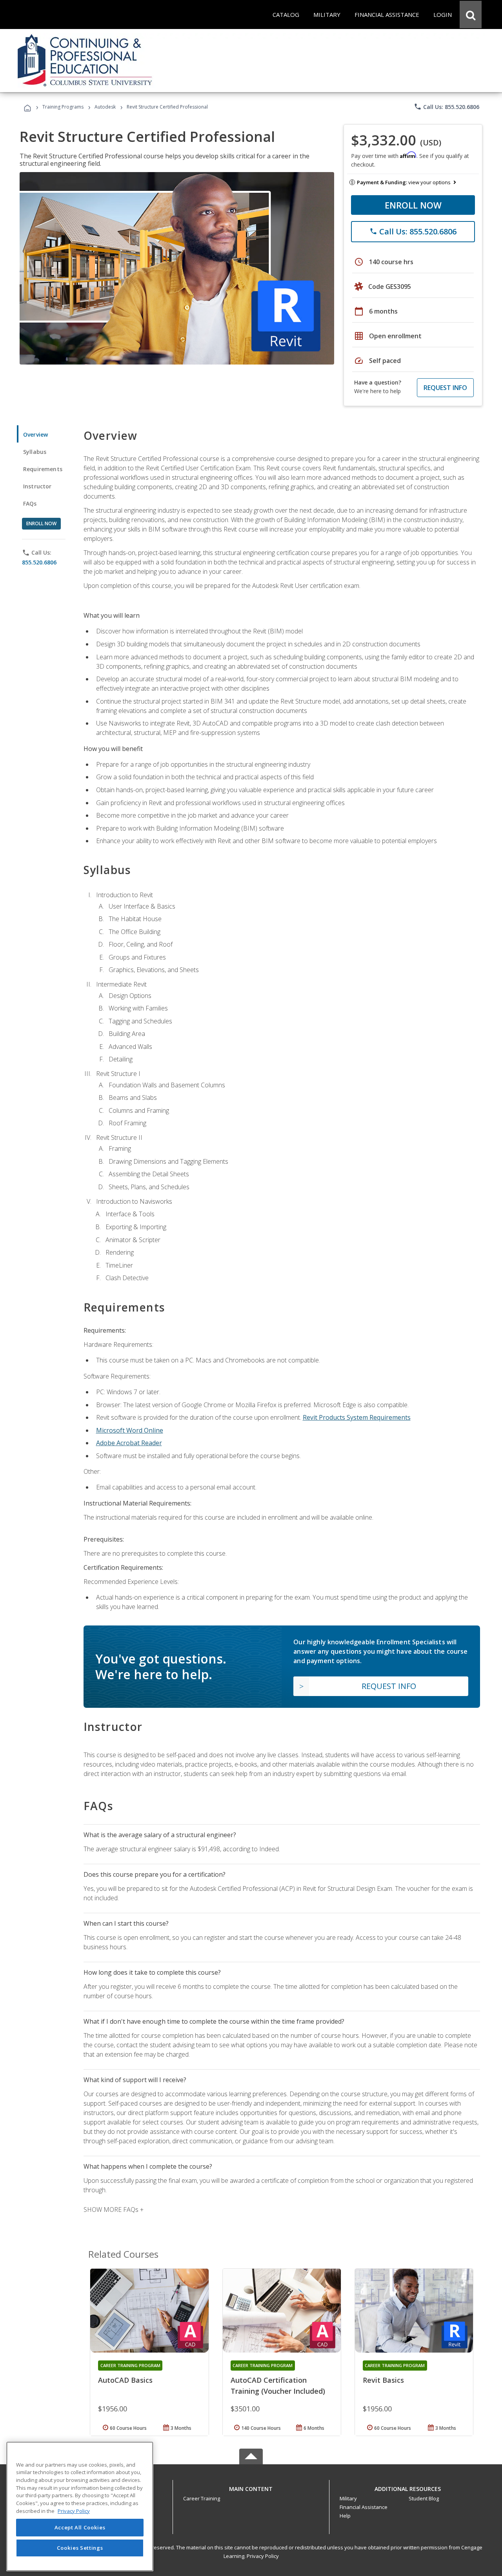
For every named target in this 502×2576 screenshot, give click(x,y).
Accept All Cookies (80, 2528)
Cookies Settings (80, 2548)
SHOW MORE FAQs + (114, 2210)
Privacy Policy (263, 2556)
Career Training (202, 2498)
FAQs (30, 503)
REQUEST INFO (445, 388)
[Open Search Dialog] (471, 15)
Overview (35, 434)
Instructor (37, 486)
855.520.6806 (39, 562)
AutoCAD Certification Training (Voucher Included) (278, 2386)
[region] (80, 2506)
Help (345, 2516)
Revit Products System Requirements (357, 1417)
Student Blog (424, 2498)
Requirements (43, 469)
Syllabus (35, 452)
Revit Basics (383, 2380)
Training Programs (63, 107)
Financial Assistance (364, 2507)
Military (348, 2498)
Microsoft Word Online (130, 1430)
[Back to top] (251, 2487)
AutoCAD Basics (125, 2380)
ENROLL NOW (413, 205)
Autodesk (105, 107)
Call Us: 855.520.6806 (447, 107)
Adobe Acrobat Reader (129, 1443)
